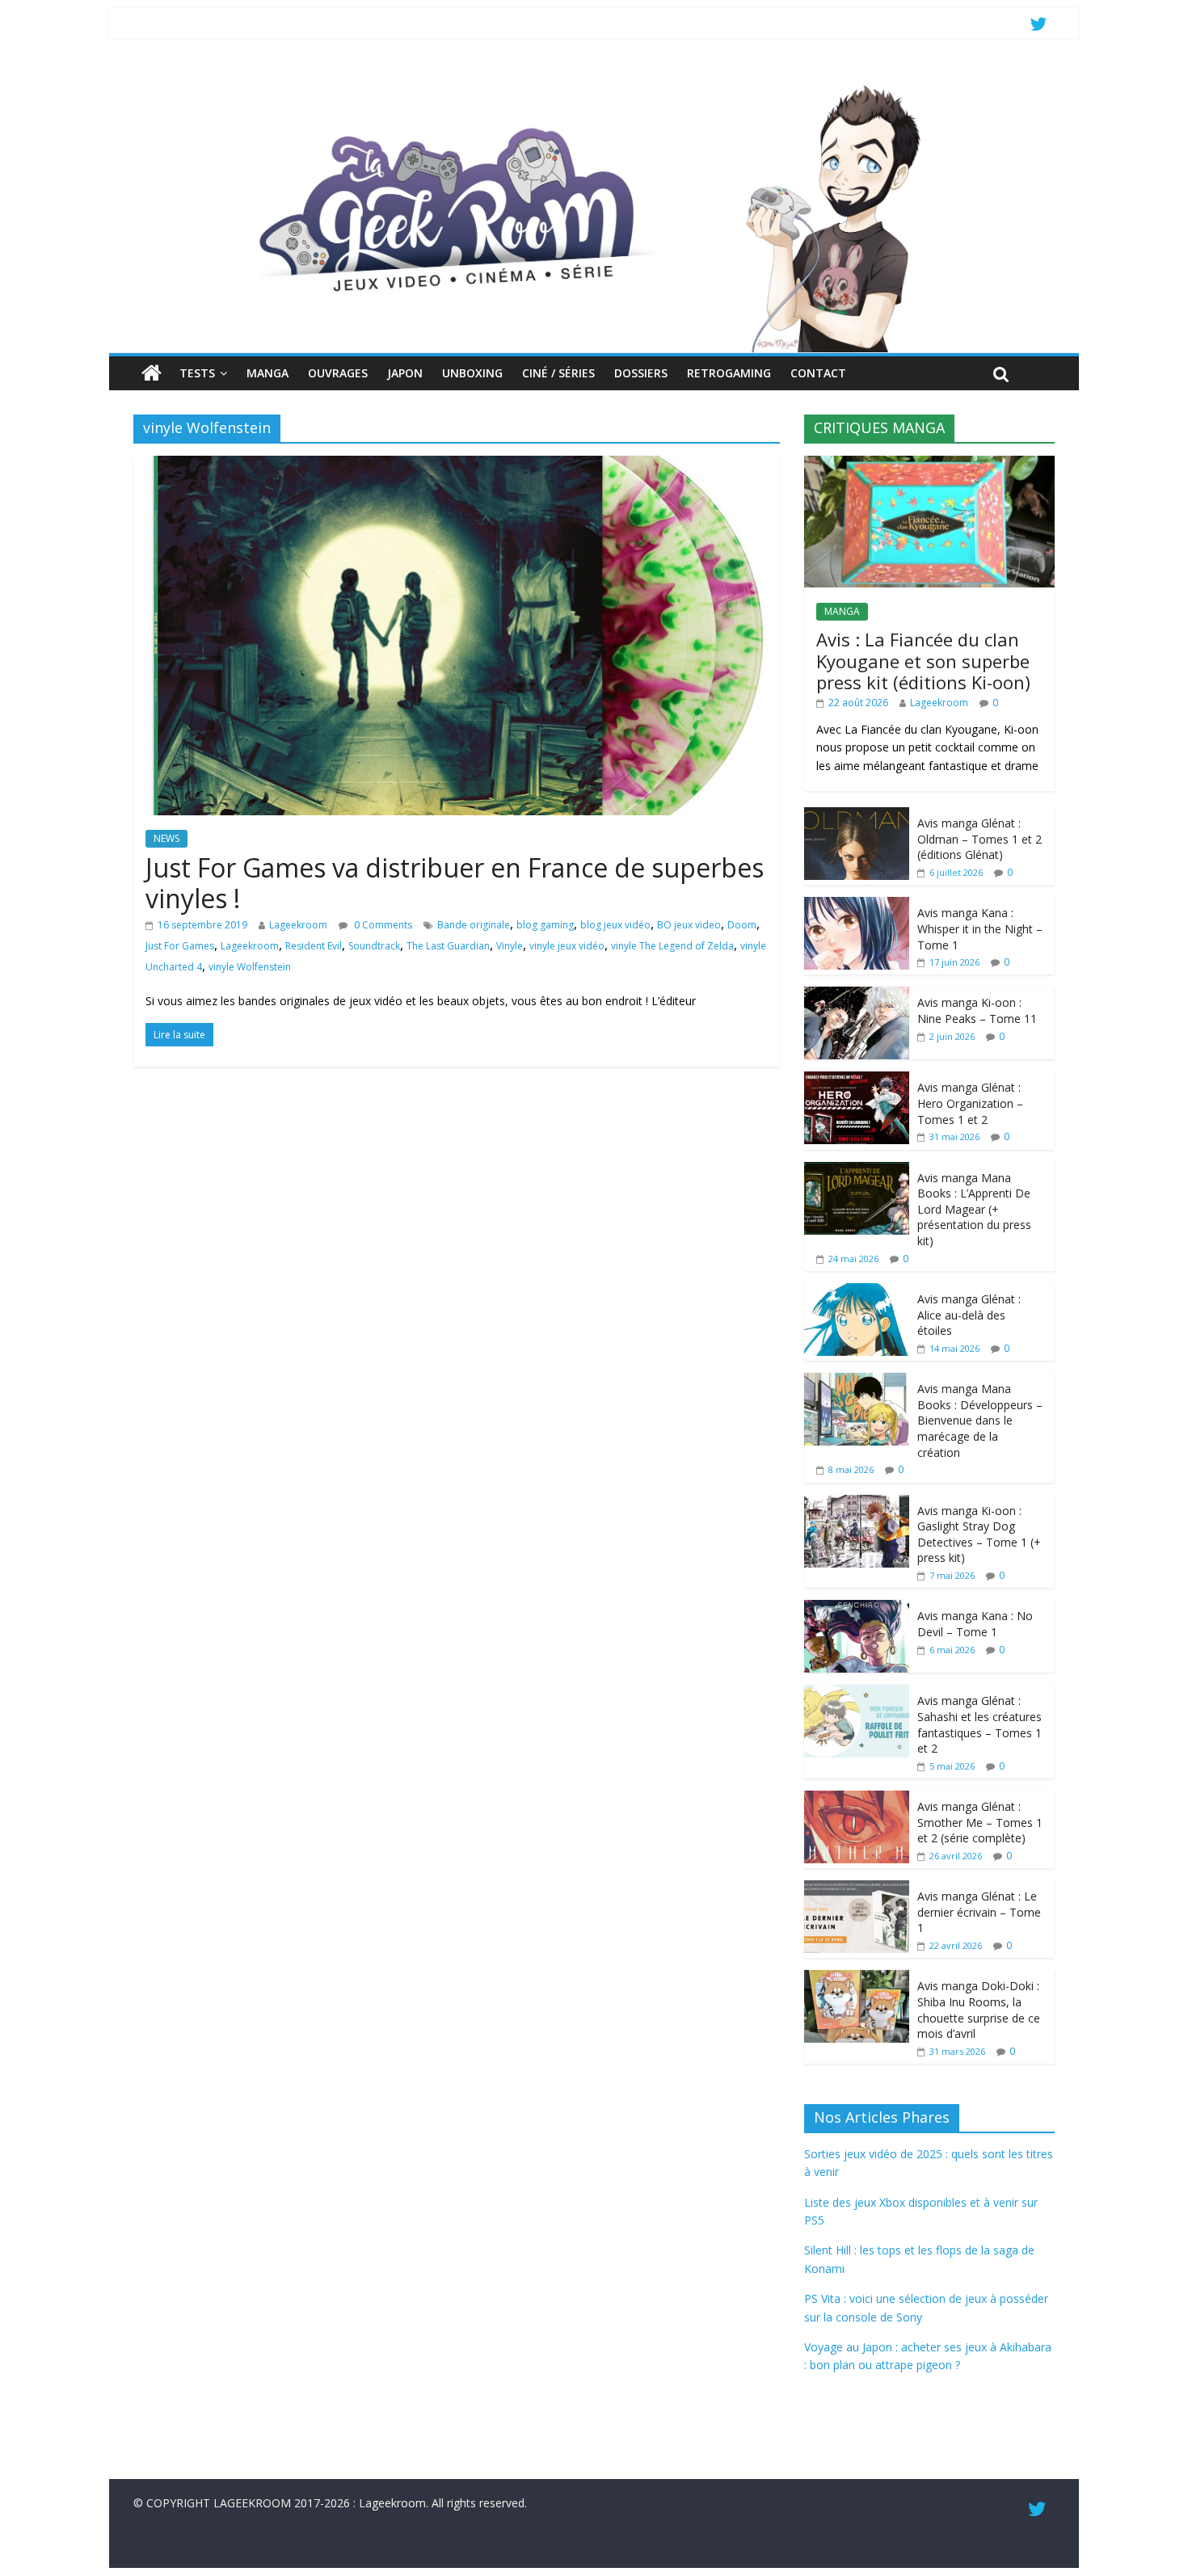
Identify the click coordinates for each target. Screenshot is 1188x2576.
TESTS (197, 373)
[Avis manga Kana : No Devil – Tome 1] (857, 1608)
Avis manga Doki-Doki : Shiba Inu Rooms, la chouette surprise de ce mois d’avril (979, 2010)
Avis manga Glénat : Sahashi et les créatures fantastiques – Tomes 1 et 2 (979, 1724)
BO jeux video (689, 925)
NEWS (166, 838)
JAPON (405, 373)
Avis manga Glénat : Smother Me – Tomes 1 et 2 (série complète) (980, 1822)
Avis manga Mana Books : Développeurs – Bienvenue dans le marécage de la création (980, 1420)
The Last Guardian (448, 946)
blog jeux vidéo (615, 925)
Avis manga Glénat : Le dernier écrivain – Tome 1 (979, 1912)
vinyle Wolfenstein (250, 967)
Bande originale (474, 925)
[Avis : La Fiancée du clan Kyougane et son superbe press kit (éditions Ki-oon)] (929, 464)
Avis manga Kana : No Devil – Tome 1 (975, 1624)
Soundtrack (374, 946)
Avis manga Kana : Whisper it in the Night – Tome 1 (980, 928)
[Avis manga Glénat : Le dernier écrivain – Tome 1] (857, 1889)
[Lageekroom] (594, 85)
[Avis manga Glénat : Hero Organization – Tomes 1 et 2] (857, 1080)
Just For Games (180, 946)
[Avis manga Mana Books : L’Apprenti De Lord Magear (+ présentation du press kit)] (857, 1170)
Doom (742, 925)
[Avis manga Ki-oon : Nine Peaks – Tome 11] (857, 995)
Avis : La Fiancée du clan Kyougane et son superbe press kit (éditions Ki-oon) (923, 661)
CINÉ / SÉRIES (558, 373)
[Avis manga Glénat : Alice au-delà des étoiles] (857, 1292)
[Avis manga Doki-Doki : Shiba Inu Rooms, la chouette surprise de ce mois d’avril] (857, 1978)
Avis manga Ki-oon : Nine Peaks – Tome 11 (977, 1010)
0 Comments (382, 925)
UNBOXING (472, 373)
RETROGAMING (729, 373)
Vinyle (510, 946)
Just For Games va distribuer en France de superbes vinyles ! (455, 883)
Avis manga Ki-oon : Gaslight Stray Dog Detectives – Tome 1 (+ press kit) (979, 1534)
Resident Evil (314, 946)
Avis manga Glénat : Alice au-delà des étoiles (969, 1315)
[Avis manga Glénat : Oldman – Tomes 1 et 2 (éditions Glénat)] (857, 816)
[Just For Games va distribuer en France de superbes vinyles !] (457, 465)
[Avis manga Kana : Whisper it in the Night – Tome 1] (857, 905)
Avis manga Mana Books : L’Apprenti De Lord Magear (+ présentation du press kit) (974, 1209)
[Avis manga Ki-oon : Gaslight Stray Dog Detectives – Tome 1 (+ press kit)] (857, 1503)
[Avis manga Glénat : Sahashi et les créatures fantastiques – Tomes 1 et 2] (857, 1693)
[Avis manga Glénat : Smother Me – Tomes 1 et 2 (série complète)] (857, 1799)
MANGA (268, 373)
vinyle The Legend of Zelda (672, 946)
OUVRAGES (338, 373)
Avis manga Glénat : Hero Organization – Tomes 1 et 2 (970, 1103)
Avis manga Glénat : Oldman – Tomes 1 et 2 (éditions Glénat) (979, 839)
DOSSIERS (641, 373)
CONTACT (818, 373)
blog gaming (545, 925)
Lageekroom (298, 925)
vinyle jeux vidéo (567, 946)
